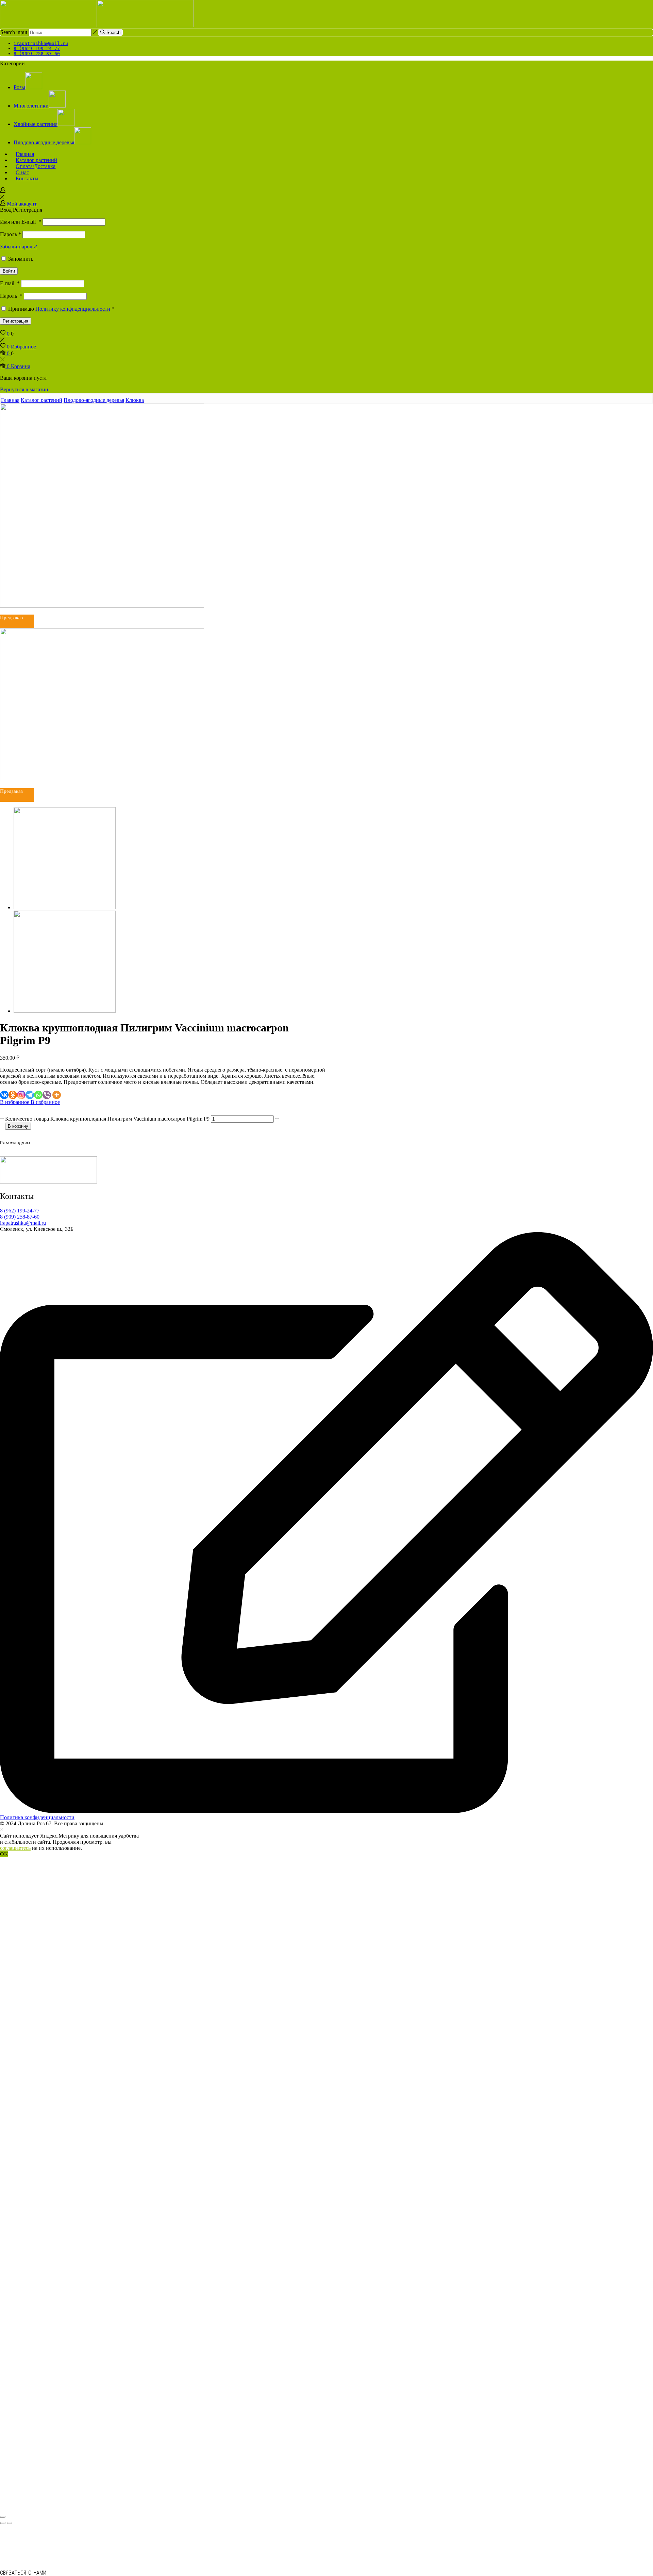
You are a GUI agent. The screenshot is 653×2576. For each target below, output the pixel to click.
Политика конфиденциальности (37, 1817)
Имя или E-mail (21, 222)
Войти (9, 271)
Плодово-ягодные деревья (44, 142)
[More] (57, 1095)
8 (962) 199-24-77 (20, 1211)
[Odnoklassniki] (13, 1095)
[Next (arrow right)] (10, 2523)
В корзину (18, 1126)
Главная (10, 400)
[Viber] (47, 1095)
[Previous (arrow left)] (3, 2523)
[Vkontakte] (4, 1095)
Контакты (27, 178)
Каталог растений (41, 400)
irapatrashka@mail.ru (23, 1223)
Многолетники (31, 106)
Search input (14, 32)
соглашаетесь (15, 1848)
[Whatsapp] (38, 1095)
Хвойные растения (36, 124)
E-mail (10, 283)
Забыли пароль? (19, 247)
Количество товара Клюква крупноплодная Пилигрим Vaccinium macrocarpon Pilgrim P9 (107, 1119)
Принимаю (61, 309)
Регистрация (15, 321)
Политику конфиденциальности (73, 309)
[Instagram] (21, 1095)
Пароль (11, 234)
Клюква (135, 400)
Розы (19, 87)
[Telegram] (30, 1095)
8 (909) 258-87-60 (20, 1217)
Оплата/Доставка (36, 166)
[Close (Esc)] (3, 2517)
